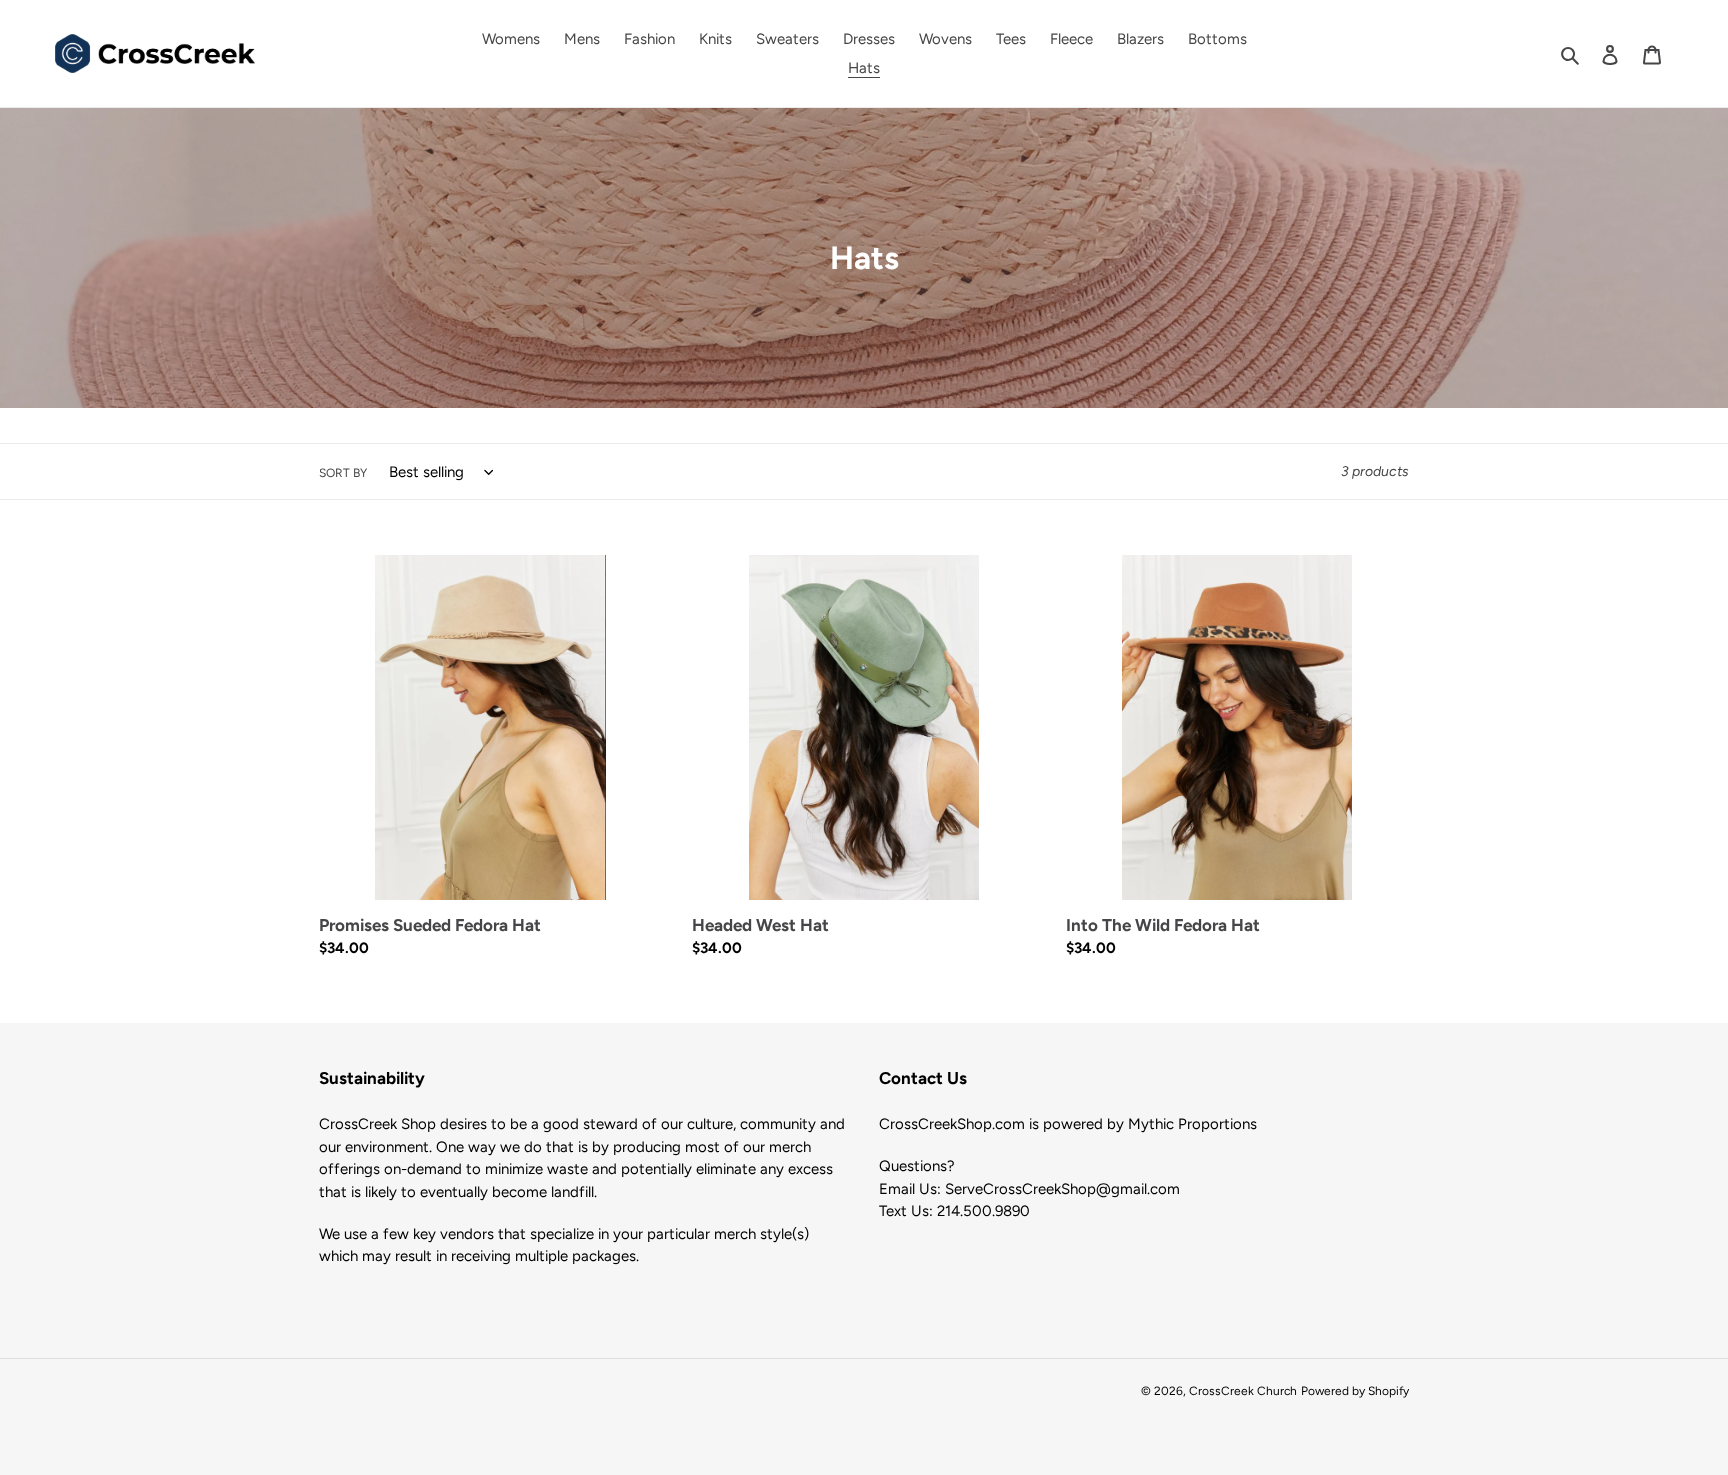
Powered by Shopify (1355, 1391)
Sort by (343, 473)
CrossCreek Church (1243, 1391)
